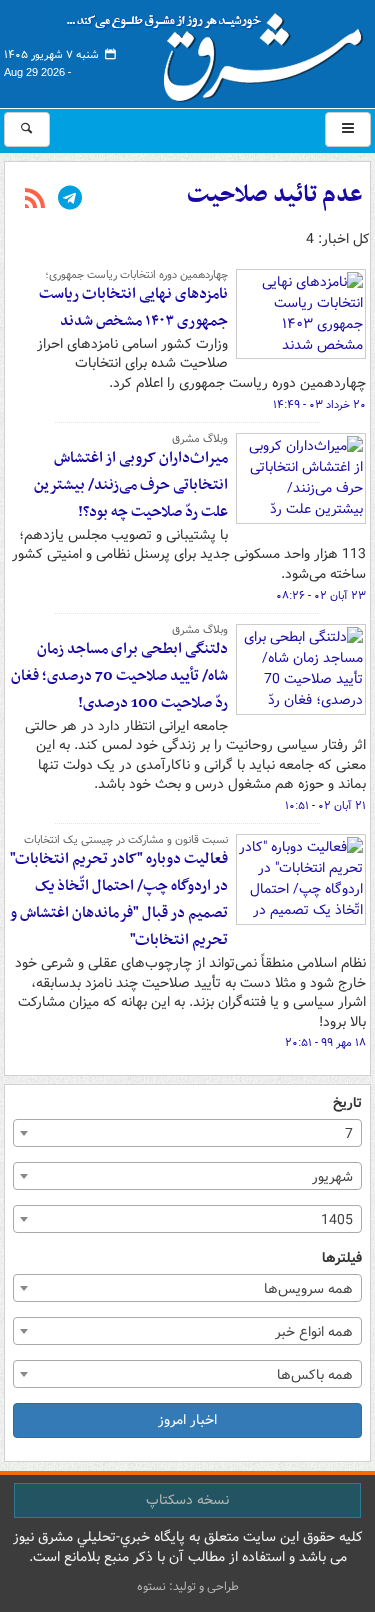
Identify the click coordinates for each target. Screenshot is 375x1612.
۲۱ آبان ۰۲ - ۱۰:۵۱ (325, 806)
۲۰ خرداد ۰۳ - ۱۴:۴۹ (319, 405)
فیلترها (342, 1258)
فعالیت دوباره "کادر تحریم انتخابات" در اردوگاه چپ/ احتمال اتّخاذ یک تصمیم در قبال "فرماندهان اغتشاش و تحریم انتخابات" (119, 899)
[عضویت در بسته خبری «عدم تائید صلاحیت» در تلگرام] (70, 200)
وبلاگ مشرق (200, 439)
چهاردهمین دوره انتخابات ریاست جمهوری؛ (136, 275)
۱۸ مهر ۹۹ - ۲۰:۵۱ (325, 1043)
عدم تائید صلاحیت (274, 195)
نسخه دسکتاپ (187, 1500)
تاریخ (347, 1103)
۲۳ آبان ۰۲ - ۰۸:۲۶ (321, 596)
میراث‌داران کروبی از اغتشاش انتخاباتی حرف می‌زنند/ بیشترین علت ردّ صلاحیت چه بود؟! (131, 485)
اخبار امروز (187, 1420)
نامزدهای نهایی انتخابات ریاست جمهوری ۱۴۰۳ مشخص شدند (133, 307)
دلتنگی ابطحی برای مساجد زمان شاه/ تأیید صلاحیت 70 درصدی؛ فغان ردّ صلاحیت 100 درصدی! (119, 676)
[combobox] (187, 1133)
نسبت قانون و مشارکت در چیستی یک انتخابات (126, 840)
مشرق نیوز (221, 50)
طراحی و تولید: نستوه (188, 1586)
